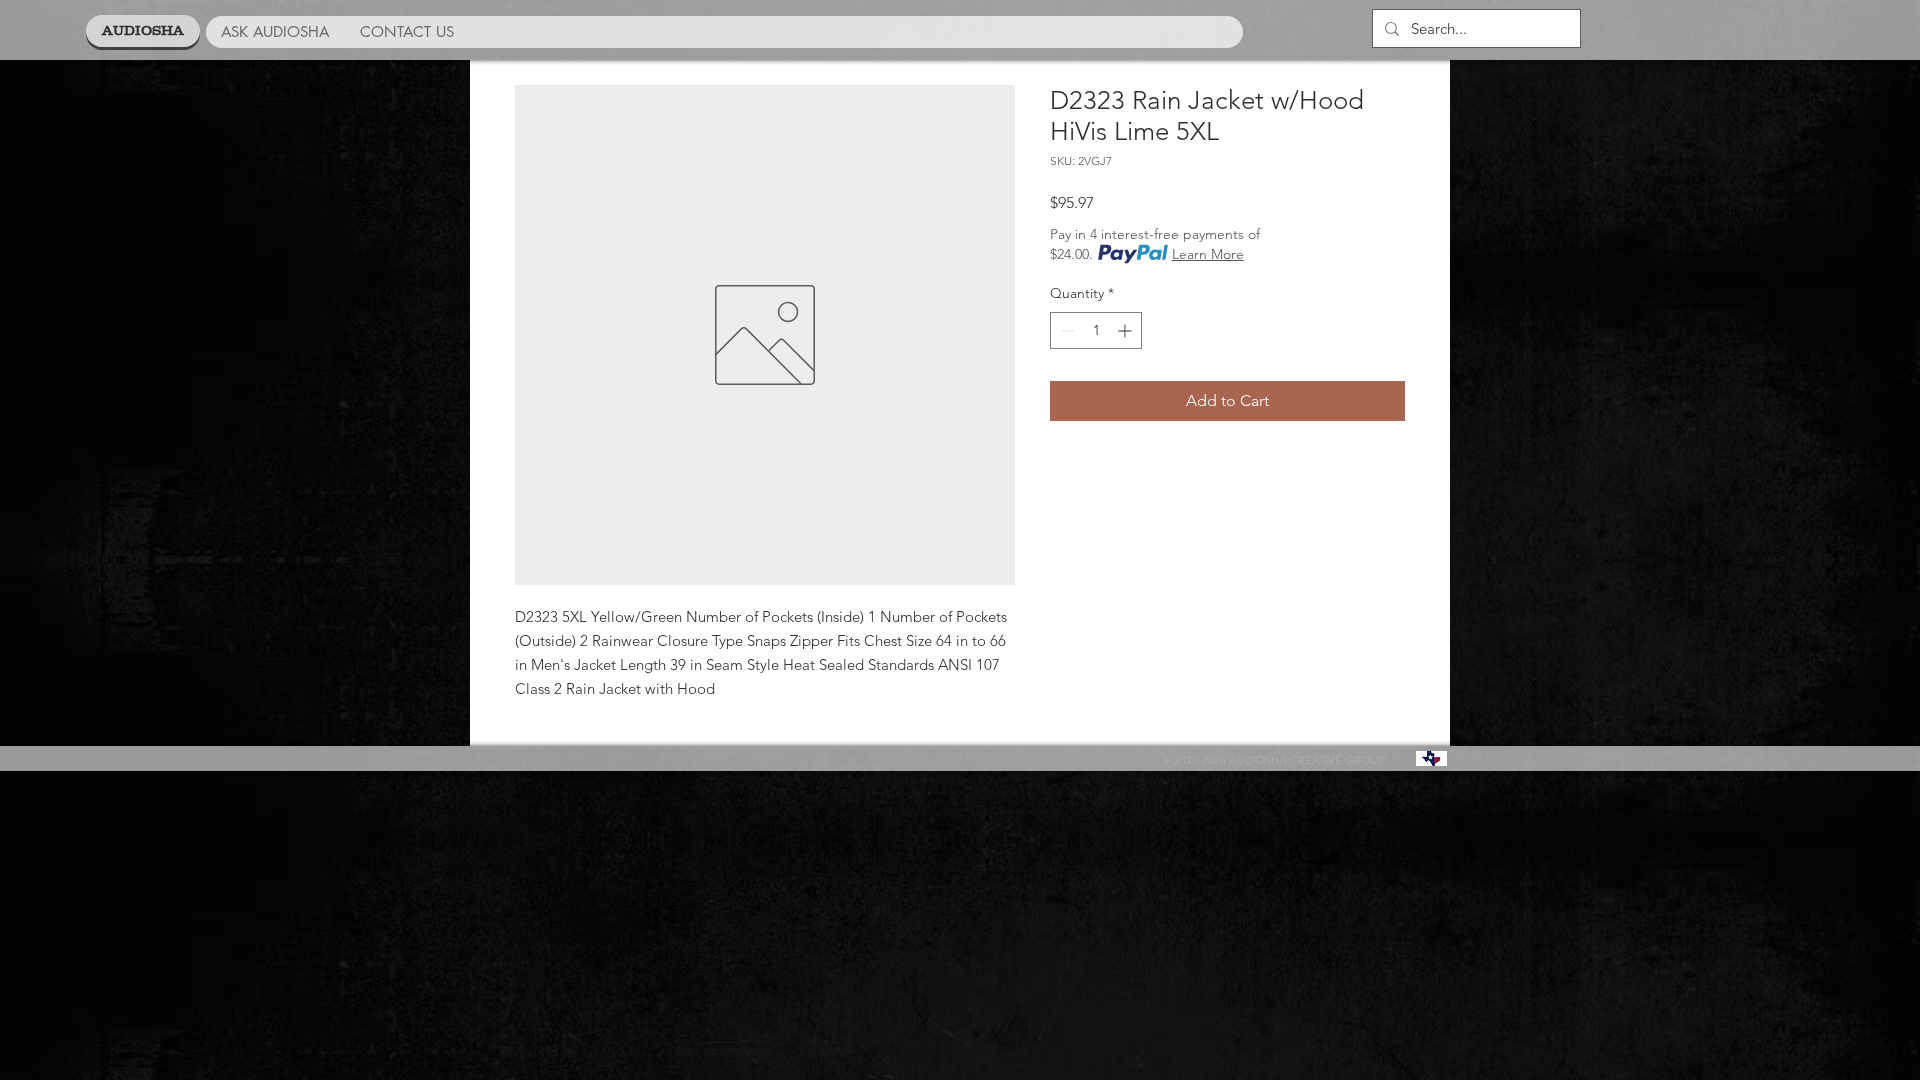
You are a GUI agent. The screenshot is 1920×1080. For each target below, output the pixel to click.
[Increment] (1126, 330)
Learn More (1208, 254)
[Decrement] (1065, 330)
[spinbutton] (1096, 330)
